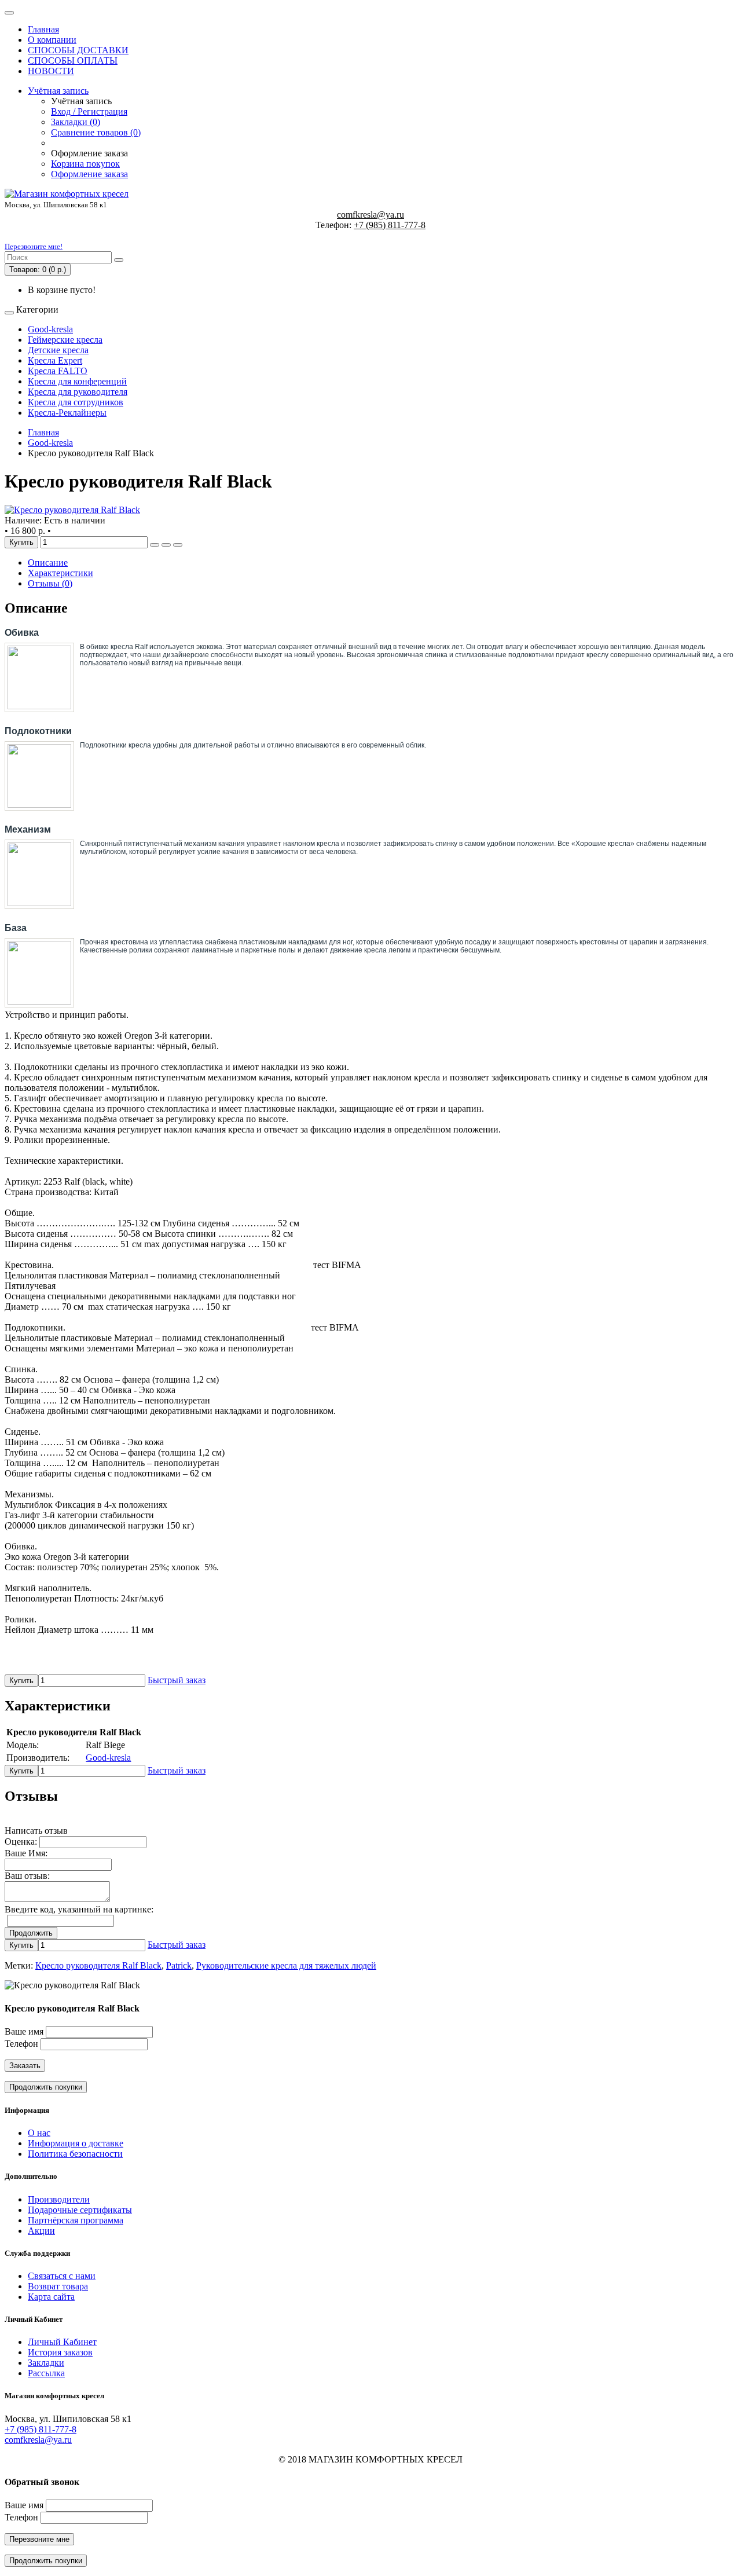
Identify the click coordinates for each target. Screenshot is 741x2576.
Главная (43, 29)
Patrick (179, 1965)
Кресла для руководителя (78, 392)
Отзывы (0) (50, 583)
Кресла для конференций (77, 381)
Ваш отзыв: (27, 1876)
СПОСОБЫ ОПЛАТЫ (73, 61)
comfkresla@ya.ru (370, 215)
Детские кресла (58, 350)
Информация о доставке (76, 2143)
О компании (52, 40)
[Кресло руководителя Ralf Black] (72, 510)
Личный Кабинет (62, 2342)
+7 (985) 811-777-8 (390, 225)
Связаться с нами (62, 2276)
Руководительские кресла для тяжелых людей (286, 1965)
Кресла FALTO (58, 371)
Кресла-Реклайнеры (67, 413)
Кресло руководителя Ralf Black (98, 1965)
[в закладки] (166, 545)
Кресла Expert (55, 360)
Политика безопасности (75, 2154)
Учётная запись (58, 91)
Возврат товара (58, 2286)
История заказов (60, 2352)
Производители (59, 2199)
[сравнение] (178, 545)
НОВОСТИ (51, 71)
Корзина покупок (85, 164)
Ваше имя (24, 2031)
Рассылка (46, 2373)
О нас (39, 2133)
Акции (41, 2231)
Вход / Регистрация (89, 111)
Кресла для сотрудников (76, 402)
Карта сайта (51, 2297)
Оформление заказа (89, 174)
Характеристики (60, 573)
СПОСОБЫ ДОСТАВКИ (78, 50)
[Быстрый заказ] (155, 545)
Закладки (46, 2363)
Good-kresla (50, 329)
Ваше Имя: (26, 1853)
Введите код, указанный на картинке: (79, 1909)
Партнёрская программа (76, 2220)
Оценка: (21, 1842)
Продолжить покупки (46, 2087)
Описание (48, 563)
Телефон (21, 2044)
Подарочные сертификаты (80, 2210)
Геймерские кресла (65, 340)
